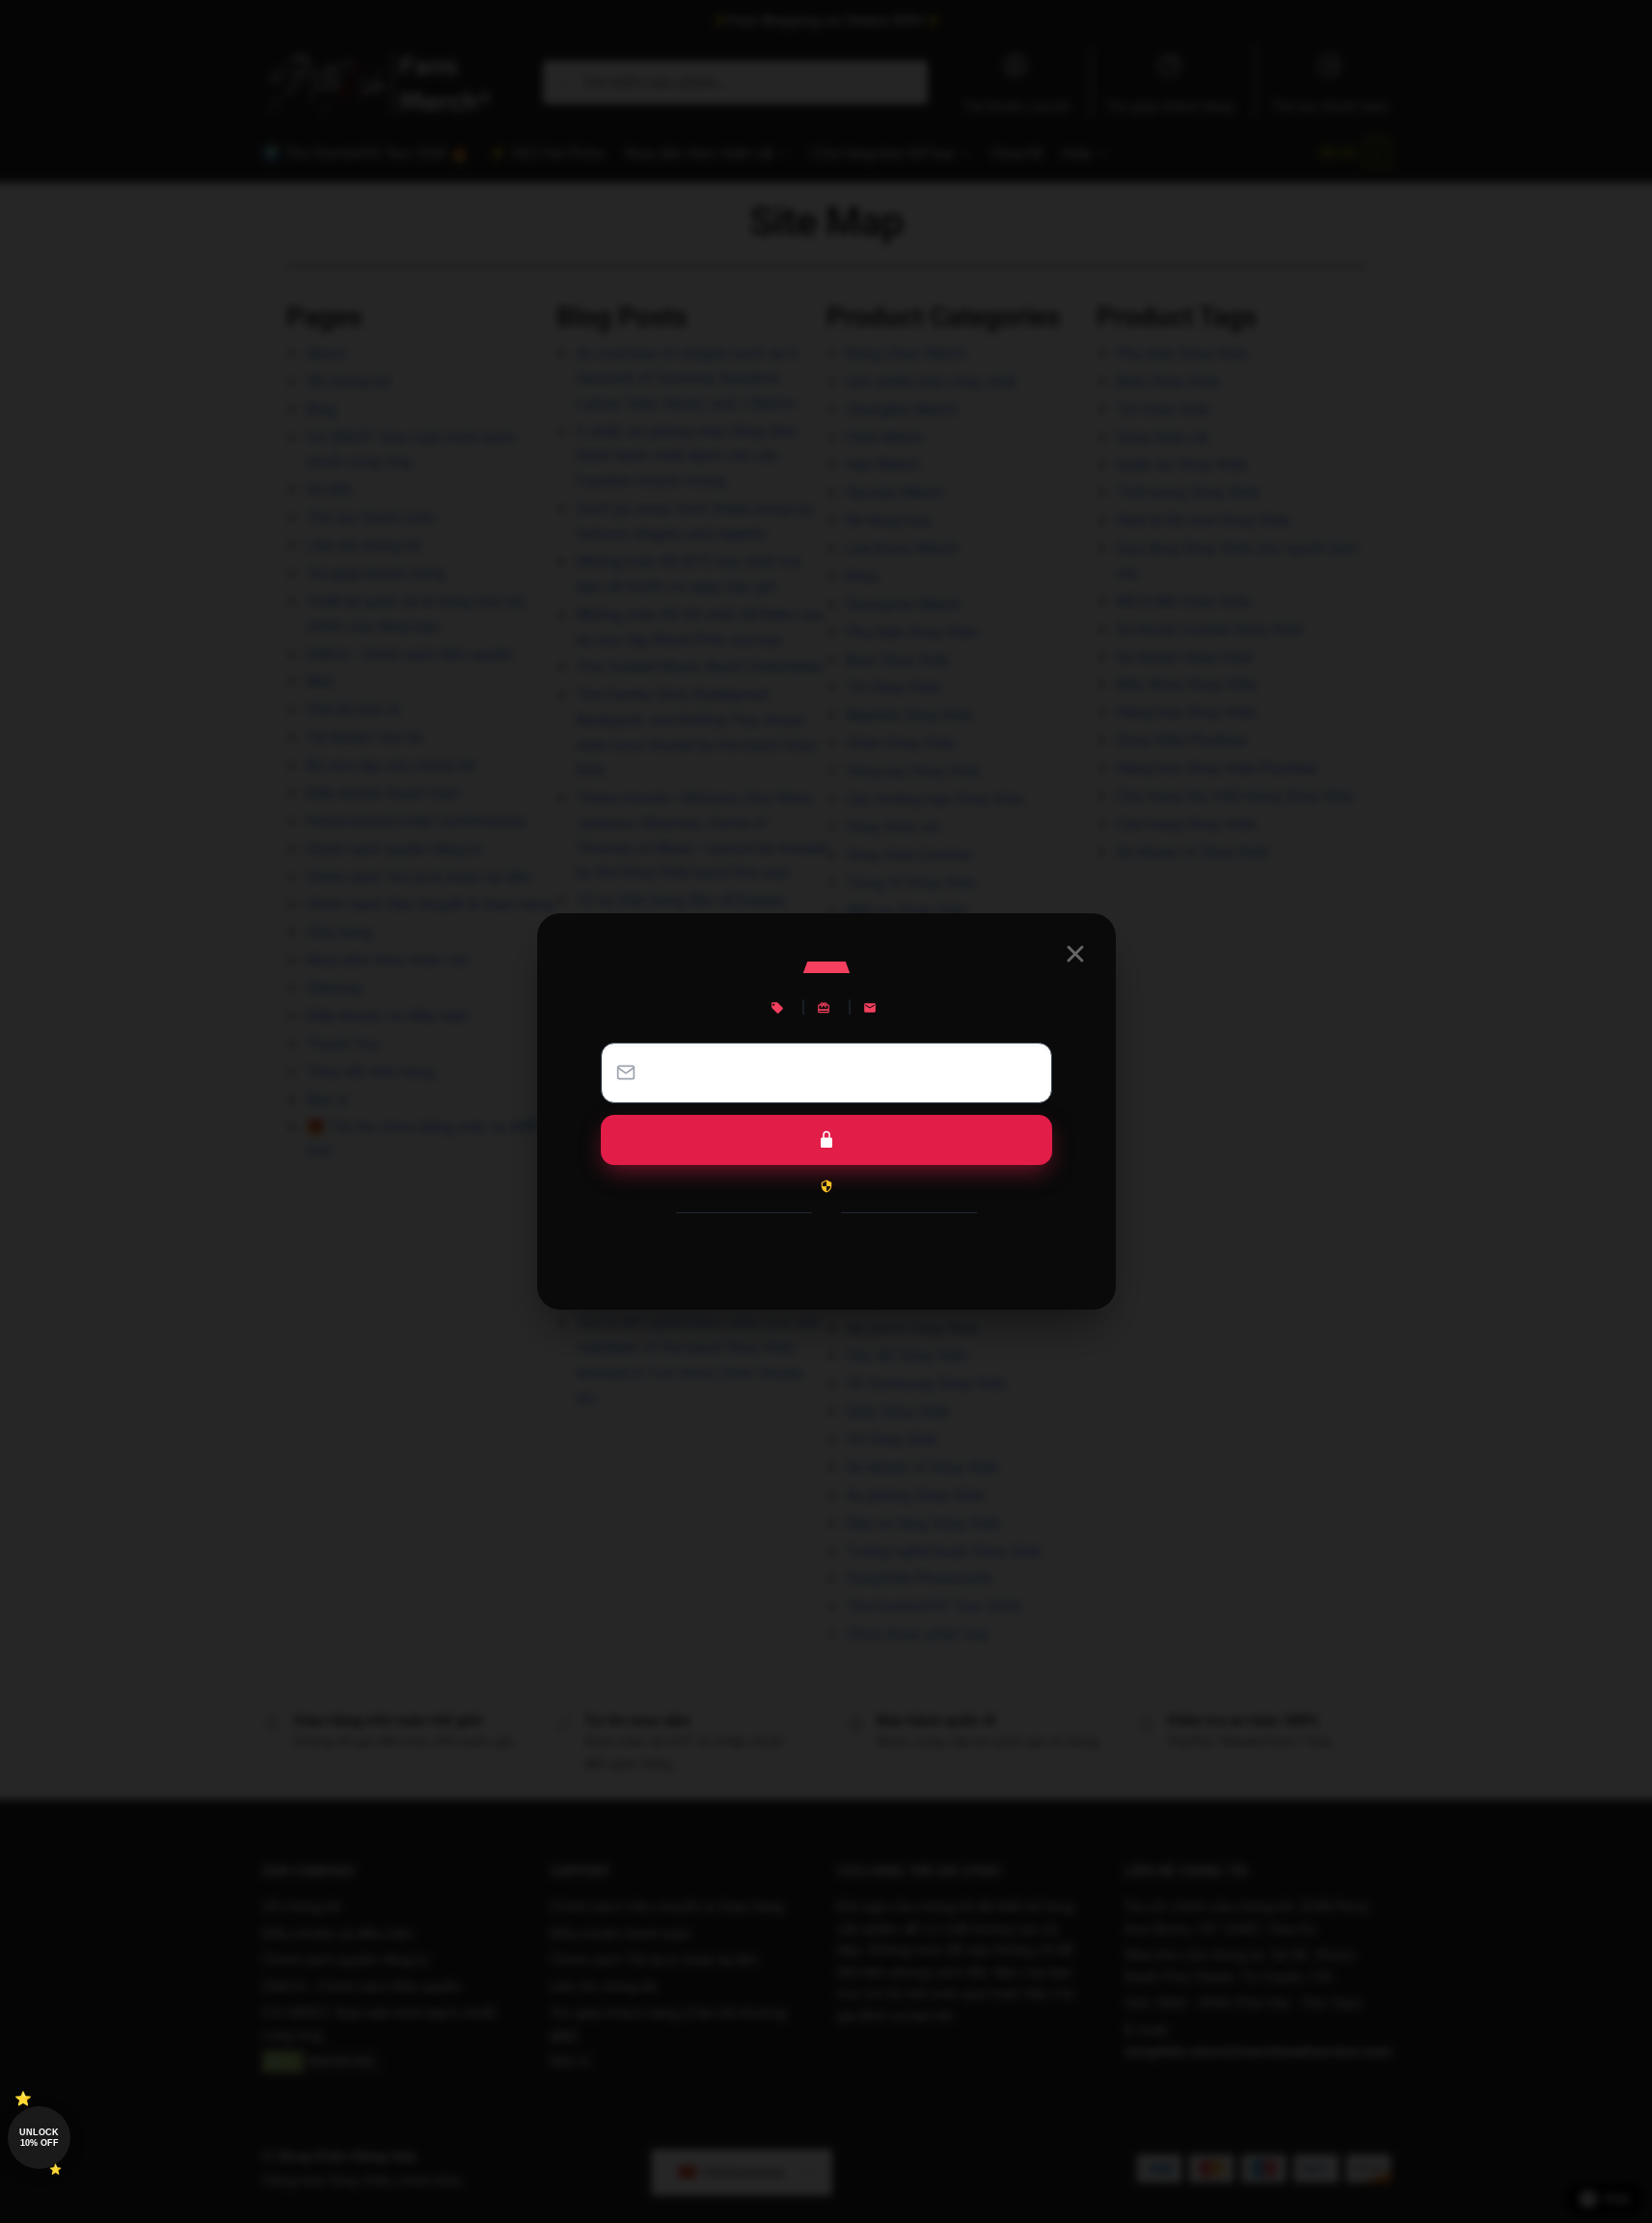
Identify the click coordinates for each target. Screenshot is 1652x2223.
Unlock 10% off (39, 2138)
